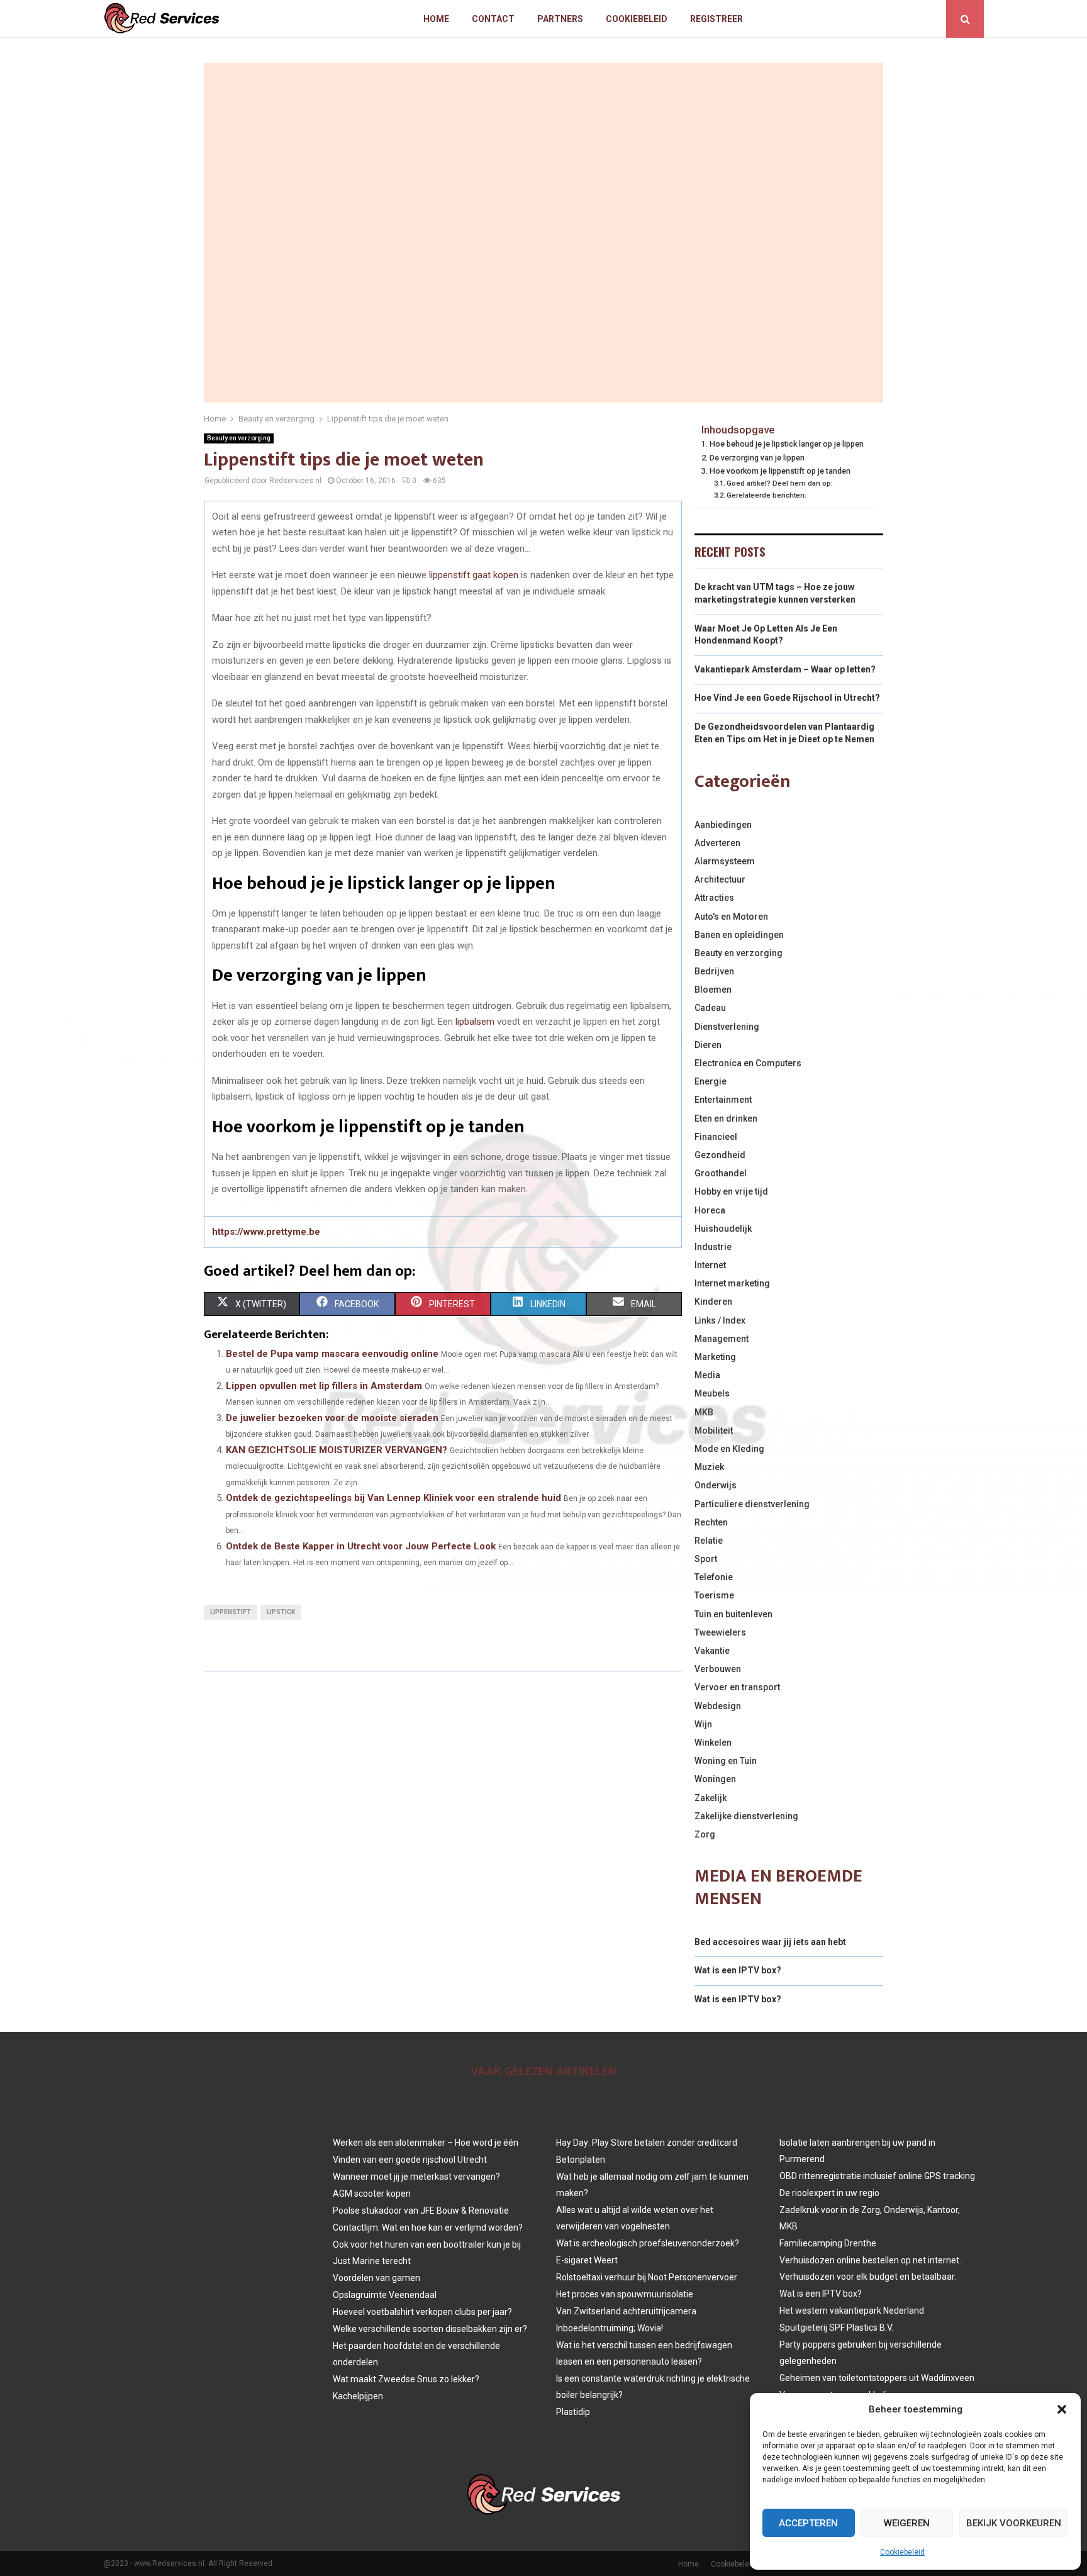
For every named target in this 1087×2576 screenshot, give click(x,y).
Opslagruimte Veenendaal (385, 2295)
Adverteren (717, 843)
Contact (493, 19)
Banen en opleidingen (739, 935)
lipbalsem (475, 1022)
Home (436, 19)
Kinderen (713, 1302)
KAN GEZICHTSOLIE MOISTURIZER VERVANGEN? (337, 1450)
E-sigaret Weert (587, 2260)
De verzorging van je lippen (757, 458)
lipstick (281, 1612)
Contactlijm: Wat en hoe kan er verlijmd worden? (428, 2228)
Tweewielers (720, 1632)
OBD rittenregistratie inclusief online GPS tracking (877, 2176)
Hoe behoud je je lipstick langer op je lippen (787, 444)
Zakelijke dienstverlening (746, 1816)
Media (707, 1375)
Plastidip (573, 2412)
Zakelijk (711, 1798)
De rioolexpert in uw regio (829, 2193)
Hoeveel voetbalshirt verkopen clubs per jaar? (422, 2312)
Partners (560, 19)
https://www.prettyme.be (266, 1232)
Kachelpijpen (358, 2396)
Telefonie (714, 1577)
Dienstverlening (727, 1027)
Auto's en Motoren (731, 917)
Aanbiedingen (723, 825)
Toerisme (714, 1595)
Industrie (713, 1247)
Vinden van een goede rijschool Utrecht (410, 2160)
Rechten (711, 1522)
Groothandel (721, 1173)
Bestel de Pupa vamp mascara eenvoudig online (332, 1354)
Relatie (709, 1541)
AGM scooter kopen (372, 2194)
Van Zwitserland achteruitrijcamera (626, 2311)
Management (722, 1339)
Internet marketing (732, 1283)
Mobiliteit (714, 1430)
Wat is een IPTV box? (738, 1970)
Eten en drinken (726, 1118)
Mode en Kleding (729, 1449)
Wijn (703, 1724)
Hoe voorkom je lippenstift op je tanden (780, 471)
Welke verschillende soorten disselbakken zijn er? (430, 2329)
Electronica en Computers (748, 1063)
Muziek (709, 1467)
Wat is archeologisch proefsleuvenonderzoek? (648, 2243)
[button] (1062, 2409)
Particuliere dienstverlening (752, 1504)
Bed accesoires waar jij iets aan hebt (770, 1942)
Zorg (705, 1834)
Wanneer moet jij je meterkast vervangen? (416, 2177)
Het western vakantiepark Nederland (852, 2311)
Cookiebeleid (902, 2552)
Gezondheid (720, 1155)
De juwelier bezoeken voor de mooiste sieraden (332, 1418)
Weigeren (907, 2523)
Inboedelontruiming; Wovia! (610, 2328)
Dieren (708, 1045)
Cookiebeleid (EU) (741, 2564)
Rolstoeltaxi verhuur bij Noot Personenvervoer (647, 2277)
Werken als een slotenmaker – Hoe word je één (426, 2143)
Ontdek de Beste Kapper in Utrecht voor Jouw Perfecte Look (361, 1546)
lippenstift (231, 1612)
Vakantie (712, 1651)
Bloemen (713, 990)
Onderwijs (716, 1485)
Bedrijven (714, 971)
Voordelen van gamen (376, 2278)
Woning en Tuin (726, 1761)
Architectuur (720, 879)
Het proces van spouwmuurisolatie (625, 2294)
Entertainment (723, 1100)
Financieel (716, 1137)
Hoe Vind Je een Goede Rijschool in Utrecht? (787, 698)
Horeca (710, 1210)
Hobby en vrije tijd (731, 1191)
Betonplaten (581, 2160)
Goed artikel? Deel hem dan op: (780, 483)
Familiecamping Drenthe (828, 2243)
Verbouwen (718, 1669)
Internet (710, 1265)
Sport (706, 1559)
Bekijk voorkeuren (1014, 2523)
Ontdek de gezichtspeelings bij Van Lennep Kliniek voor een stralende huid (393, 1498)
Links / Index (720, 1320)
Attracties (714, 898)
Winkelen (713, 1742)
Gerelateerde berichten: (766, 495)
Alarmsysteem (725, 861)
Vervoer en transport (737, 1687)
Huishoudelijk (723, 1229)
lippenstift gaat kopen (474, 575)
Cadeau (710, 1008)
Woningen (715, 1779)
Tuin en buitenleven (733, 1614)
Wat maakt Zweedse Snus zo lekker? (406, 2379)
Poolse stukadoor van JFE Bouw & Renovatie (421, 2211)
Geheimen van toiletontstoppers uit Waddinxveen (877, 2378)
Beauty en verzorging (239, 438)
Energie (711, 1081)
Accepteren (808, 2523)
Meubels (712, 1393)
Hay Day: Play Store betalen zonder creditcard (647, 2143)
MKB (704, 1412)
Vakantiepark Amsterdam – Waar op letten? (785, 669)
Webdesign (718, 1706)
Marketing (715, 1357)
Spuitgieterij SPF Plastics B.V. (836, 2328)
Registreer (716, 19)
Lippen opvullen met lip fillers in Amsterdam (324, 1386)
